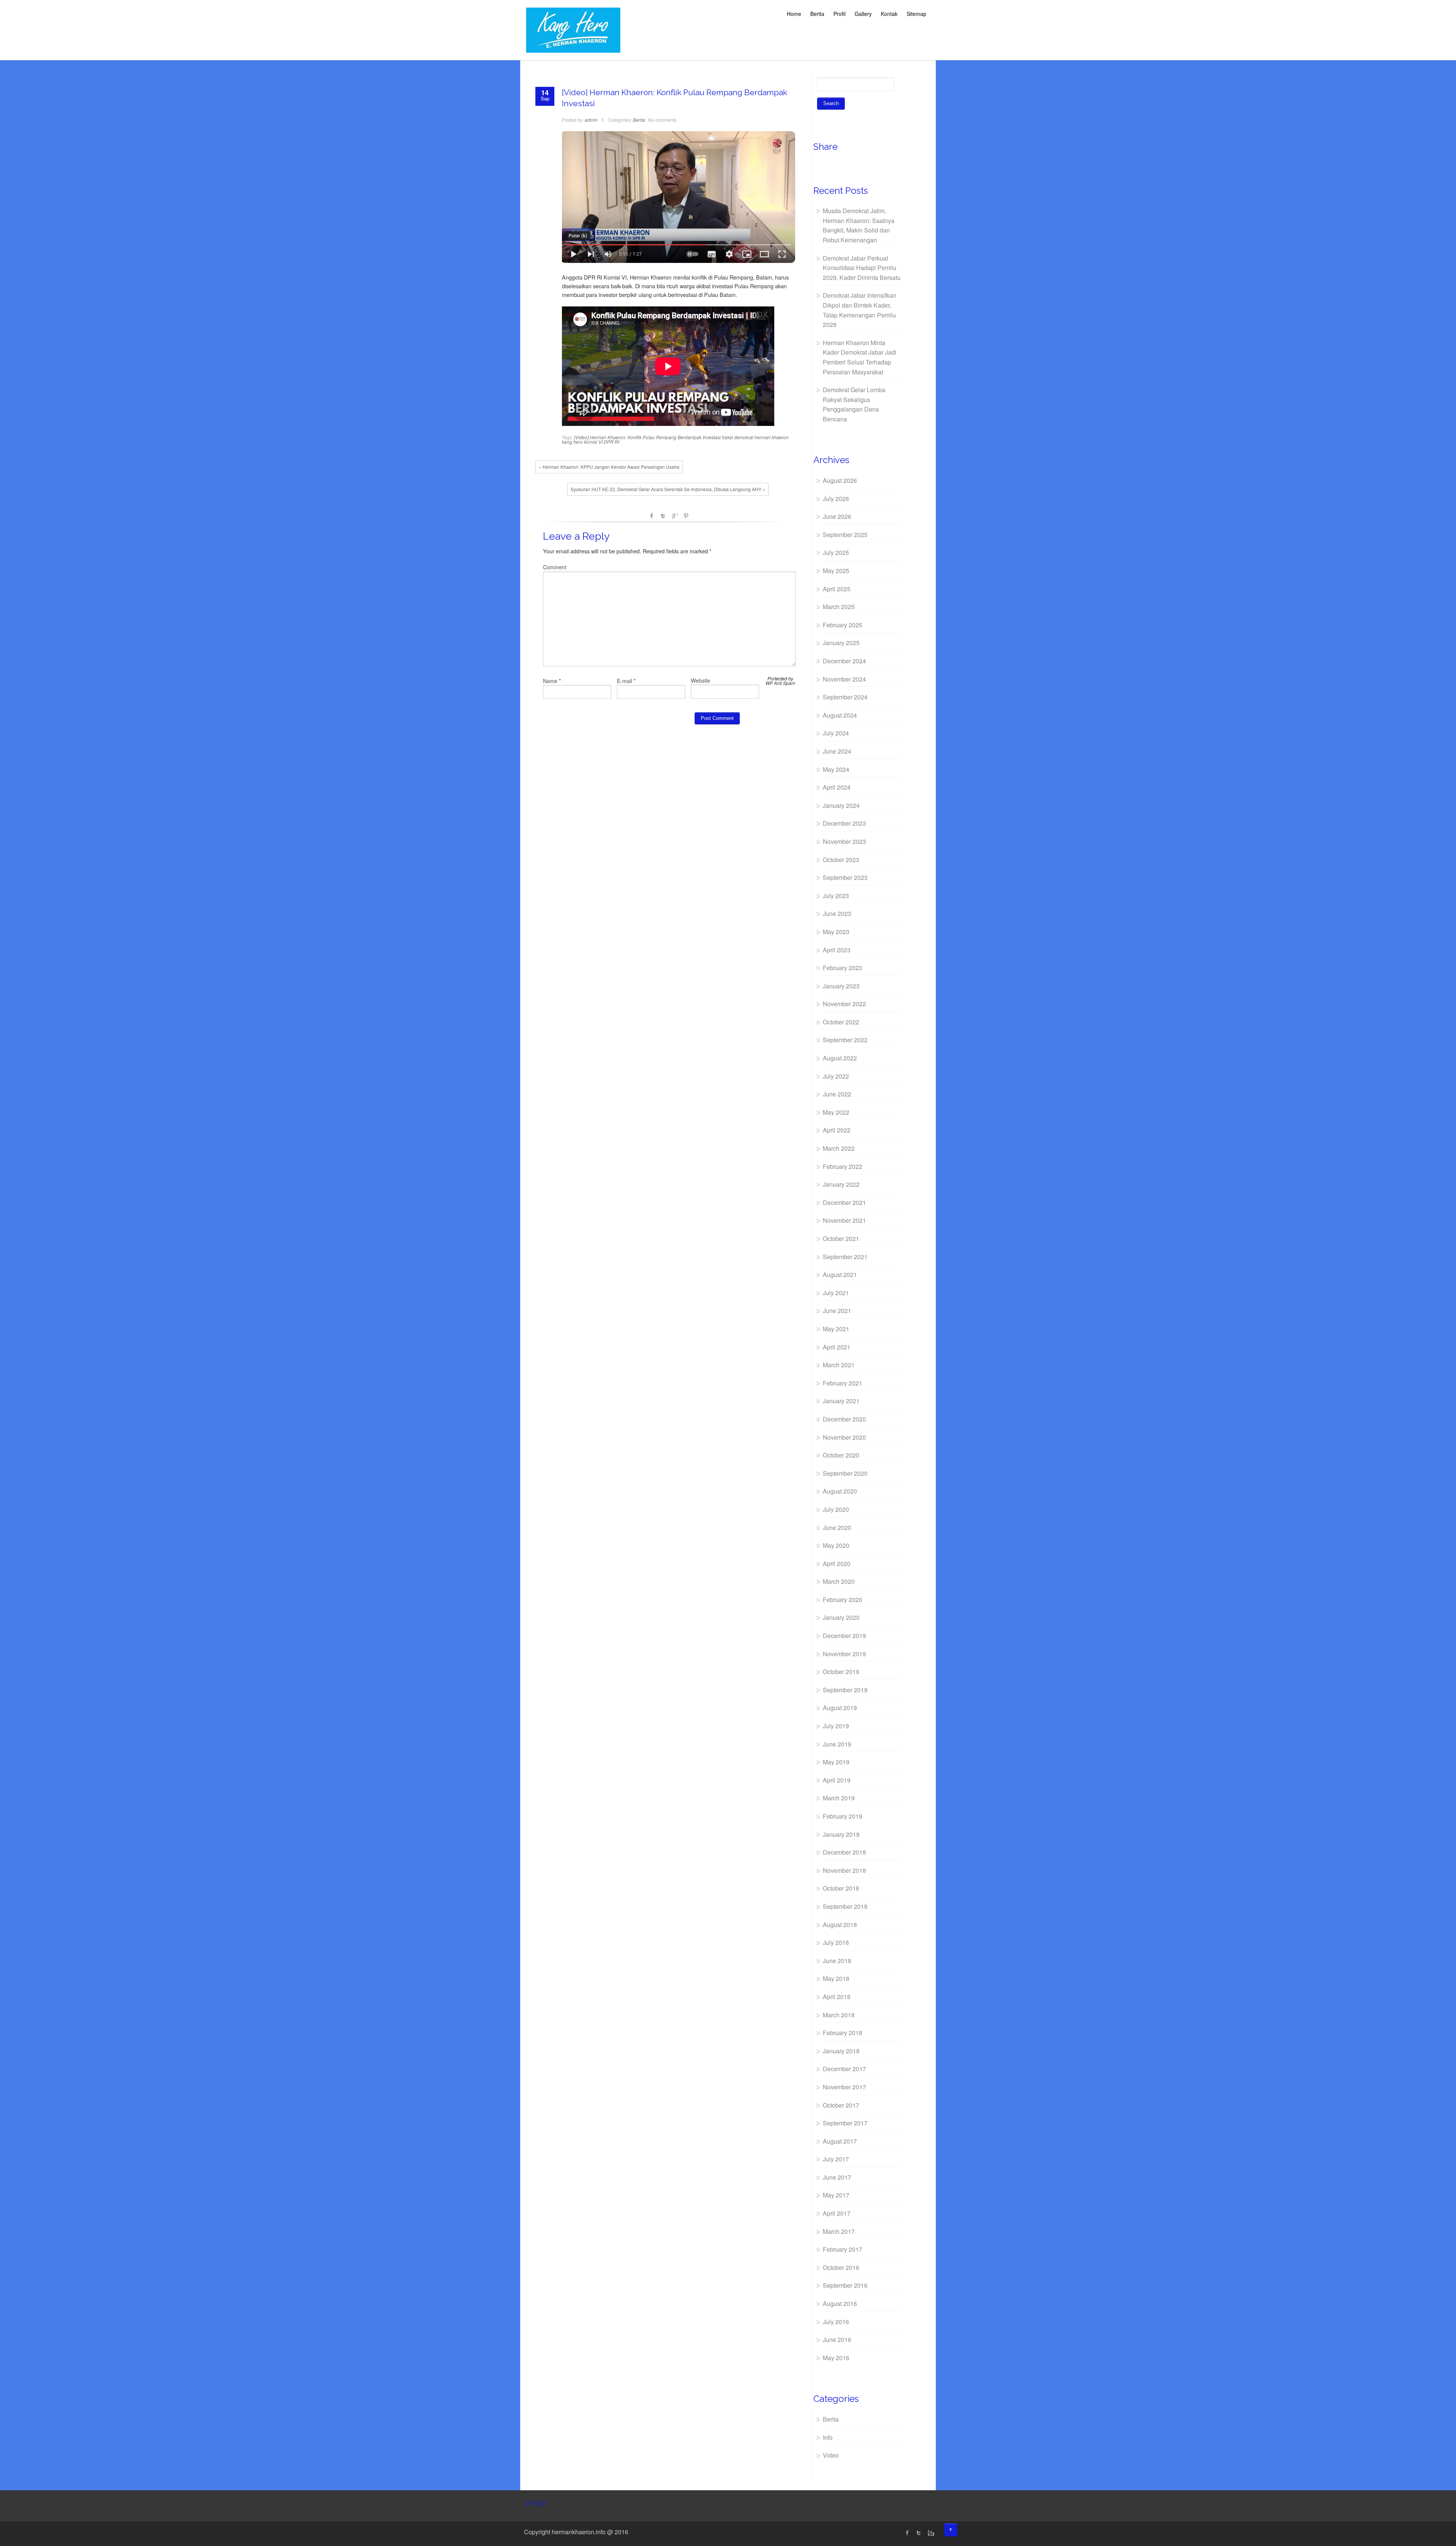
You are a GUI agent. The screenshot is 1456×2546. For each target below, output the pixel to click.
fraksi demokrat (738, 437)
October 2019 (841, 1672)
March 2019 (839, 1798)
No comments (662, 120)
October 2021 (841, 1238)
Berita (817, 14)
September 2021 (845, 1257)
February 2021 (843, 1383)
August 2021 (840, 1275)
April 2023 (837, 950)
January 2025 (841, 643)
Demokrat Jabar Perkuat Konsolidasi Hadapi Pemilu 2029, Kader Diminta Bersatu (862, 268)
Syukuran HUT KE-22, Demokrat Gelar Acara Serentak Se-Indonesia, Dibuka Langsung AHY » (668, 489)
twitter (919, 2533)
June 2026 (837, 516)
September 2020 (845, 1473)
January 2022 (841, 1184)
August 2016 (840, 2303)
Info (828, 2437)
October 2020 (841, 1455)
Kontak (889, 14)
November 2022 (844, 1004)
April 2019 (837, 1780)
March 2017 (839, 2231)
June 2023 (837, 913)
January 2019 (841, 1834)
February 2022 (843, 1166)
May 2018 (836, 1978)
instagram (930, 2533)
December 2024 (844, 661)
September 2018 (845, 1906)
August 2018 (840, 1925)
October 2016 (841, 2267)
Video (831, 2455)
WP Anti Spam (780, 683)
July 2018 (836, 1942)
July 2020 (836, 1509)
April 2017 (837, 2213)
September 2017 (845, 2123)
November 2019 (844, 1654)
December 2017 (844, 2069)
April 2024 (837, 787)
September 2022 (845, 1040)
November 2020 (844, 1437)
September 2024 (845, 697)
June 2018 (837, 1961)
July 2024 (836, 733)
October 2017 (841, 2105)
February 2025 (843, 625)
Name (550, 681)
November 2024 (844, 679)
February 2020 (843, 1600)
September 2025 (845, 535)
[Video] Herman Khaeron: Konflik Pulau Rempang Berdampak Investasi (647, 437)
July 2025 (836, 552)
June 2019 (837, 1744)
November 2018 (844, 1870)
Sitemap (916, 14)
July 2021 (836, 1293)
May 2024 (836, 769)
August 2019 (840, 1708)
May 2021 (836, 1329)
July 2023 (836, 896)
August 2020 (840, 1491)
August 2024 (840, 715)
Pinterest (686, 516)
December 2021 (844, 1202)
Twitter (663, 516)
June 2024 (837, 751)
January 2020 (841, 1617)
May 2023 (836, 932)
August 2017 (840, 2141)
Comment (555, 567)
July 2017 (836, 2159)
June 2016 (837, 2339)
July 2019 (836, 1726)
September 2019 (845, 1690)
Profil (839, 14)
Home (794, 14)
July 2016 (836, 2322)
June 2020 (837, 1527)
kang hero (572, 442)
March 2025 (839, 607)
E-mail (624, 681)
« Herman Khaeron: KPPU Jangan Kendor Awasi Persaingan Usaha (609, 467)
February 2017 (843, 2249)
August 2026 (840, 480)
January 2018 (841, 2051)
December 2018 (844, 1852)
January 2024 (841, 805)
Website (701, 680)
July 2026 (836, 499)
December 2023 (844, 823)
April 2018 (837, 1997)
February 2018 (843, 2033)
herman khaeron (772, 437)
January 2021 (841, 1401)
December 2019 (844, 1636)
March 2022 (839, 1148)
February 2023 (843, 968)
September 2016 (845, 2285)
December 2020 (844, 1419)
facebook (652, 516)
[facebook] (907, 2533)
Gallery (863, 14)
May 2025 (836, 571)
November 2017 (844, 2087)
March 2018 (839, 2015)
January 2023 (841, 986)
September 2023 (845, 877)
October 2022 (841, 1022)
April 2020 (837, 1564)
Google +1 (675, 516)
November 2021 (844, 1220)
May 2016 (836, 2358)
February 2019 (843, 1816)
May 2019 (836, 1762)
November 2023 (844, 841)
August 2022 (840, 1058)
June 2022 (837, 1094)
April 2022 (837, 1130)
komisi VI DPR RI (602, 442)
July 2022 (836, 1076)
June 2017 (837, 2177)
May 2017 (836, 2195)
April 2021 (837, 1347)
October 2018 (841, 1888)
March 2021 (839, 1365)
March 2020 (839, 1581)
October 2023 (841, 860)
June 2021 (837, 1311)
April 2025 (837, 589)
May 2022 (836, 1112)
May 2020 (836, 1545)
